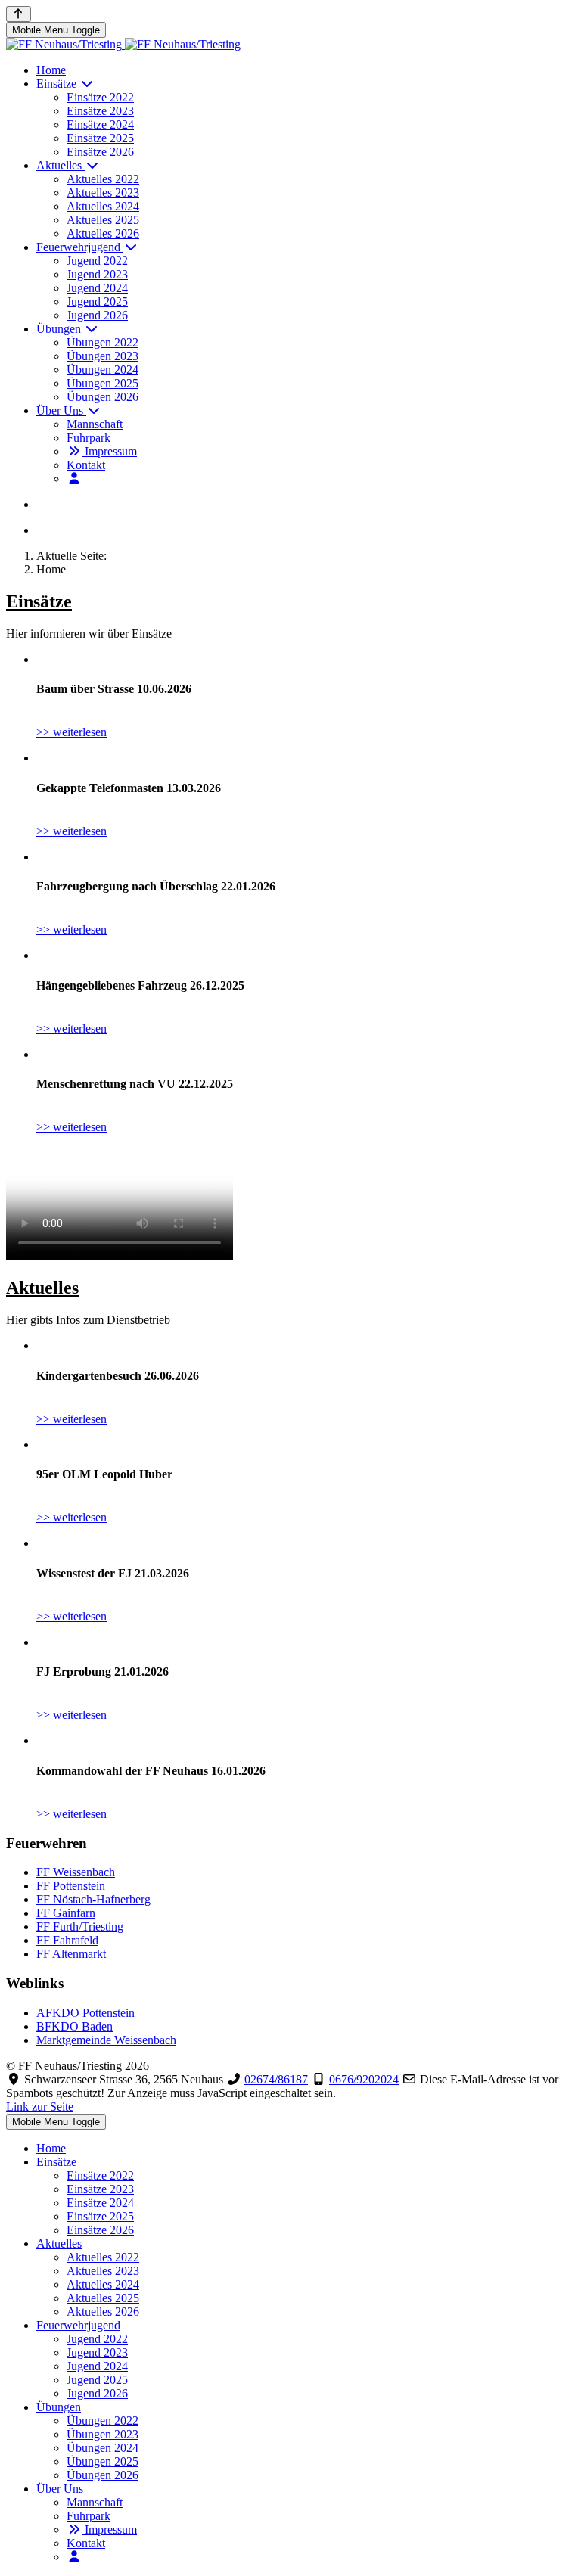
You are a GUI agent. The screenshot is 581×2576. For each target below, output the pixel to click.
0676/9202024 (364, 2079)
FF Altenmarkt (71, 1954)
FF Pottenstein (71, 1886)
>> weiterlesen (71, 732)
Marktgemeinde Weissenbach (106, 2040)
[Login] (74, 479)
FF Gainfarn (66, 1913)
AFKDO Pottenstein (85, 2013)
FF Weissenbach (76, 1872)
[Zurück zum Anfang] (19, 14)
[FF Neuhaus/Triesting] (123, 44)
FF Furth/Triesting (80, 1927)
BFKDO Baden (75, 2026)
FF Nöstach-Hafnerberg (93, 1899)
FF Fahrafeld (67, 1940)
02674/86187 (276, 2079)
